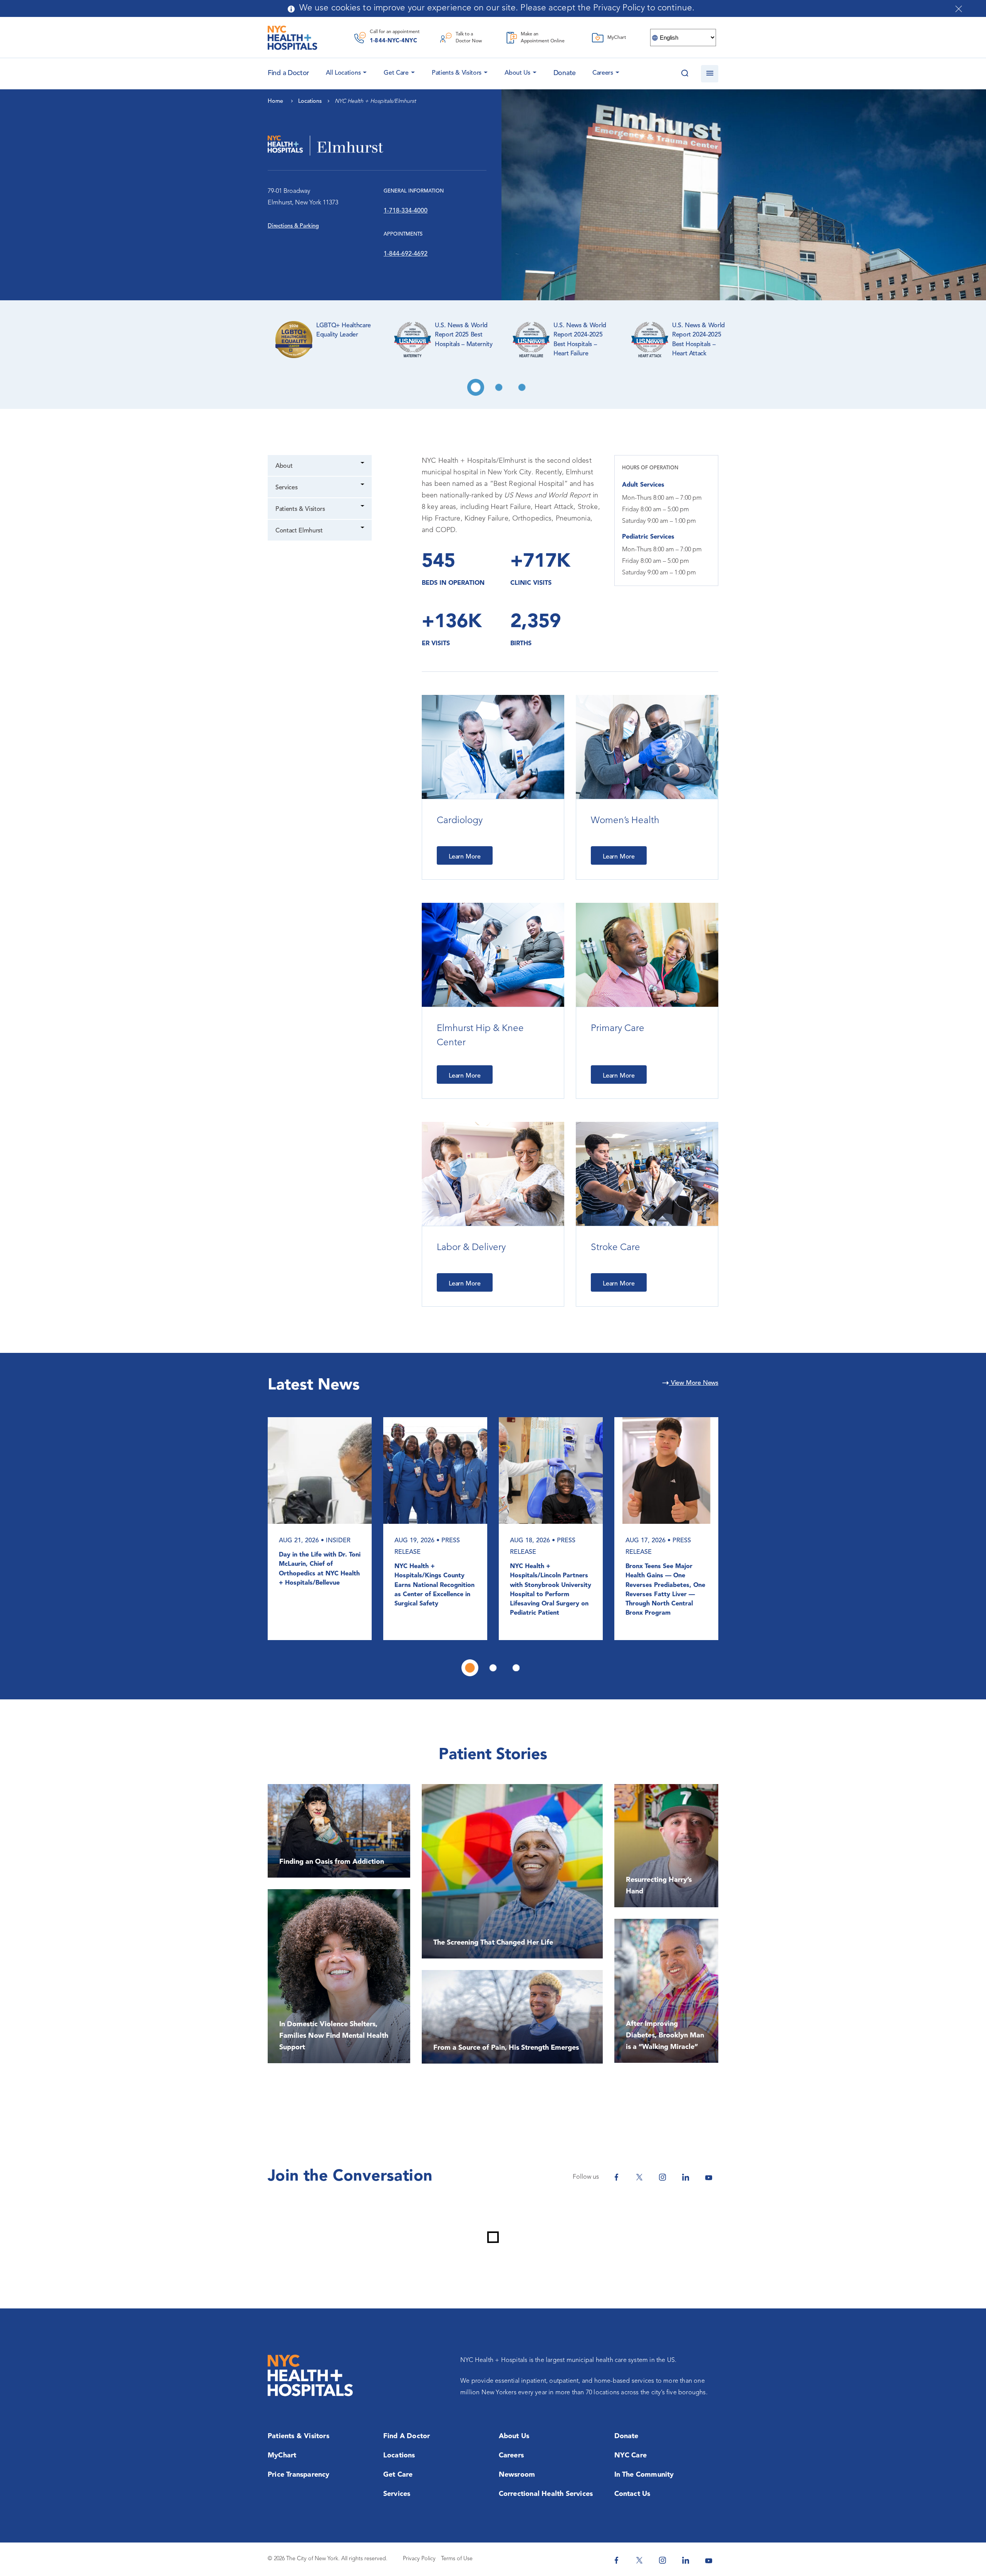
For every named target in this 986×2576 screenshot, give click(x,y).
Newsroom (517, 2475)
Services (286, 488)
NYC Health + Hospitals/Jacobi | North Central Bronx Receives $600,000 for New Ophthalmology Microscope (551, 1585)
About (284, 466)
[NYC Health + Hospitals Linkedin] (686, 2177)
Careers (603, 73)
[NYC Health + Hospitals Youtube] (709, 2177)
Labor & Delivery (471, 1248)
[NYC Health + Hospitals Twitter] (639, 2177)
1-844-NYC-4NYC (393, 41)
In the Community (644, 2475)
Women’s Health (625, 821)
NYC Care (631, 2455)
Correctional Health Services (546, 2494)
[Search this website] (685, 74)
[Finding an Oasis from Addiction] (339, 1831)
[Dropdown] (363, 464)
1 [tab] (476, 387)
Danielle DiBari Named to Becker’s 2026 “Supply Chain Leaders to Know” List (432, 1581)
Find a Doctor (407, 2436)
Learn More (465, 857)
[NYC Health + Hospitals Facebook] (616, 2177)
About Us (517, 73)
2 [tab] (499, 387)
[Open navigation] (710, 74)
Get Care (396, 73)
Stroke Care (615, 1248)
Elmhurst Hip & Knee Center (480, 1036)
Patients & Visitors (457, 73)
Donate (565, 73)
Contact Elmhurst (299, 531)
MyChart (282, 2455)
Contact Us (632, 2494)
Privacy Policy (419, 2559)
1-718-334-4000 (406, 211)
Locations (399, 2455)
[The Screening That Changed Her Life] (512, 1871)
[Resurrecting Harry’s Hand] (666, 1846)
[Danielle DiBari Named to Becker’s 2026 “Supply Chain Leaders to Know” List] (435, 1470)
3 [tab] (522, 387)
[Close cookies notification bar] (959, 9)
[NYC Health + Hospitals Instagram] (662, 2177)
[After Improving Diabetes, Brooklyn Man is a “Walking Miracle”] (666, 1991)
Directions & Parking (293, 226)
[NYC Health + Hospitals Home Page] (293, 38)
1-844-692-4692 (406, 254)
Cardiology (460, 821)
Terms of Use (457, 2559)
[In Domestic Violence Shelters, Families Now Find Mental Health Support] (339, 1976)
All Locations (343, 73)
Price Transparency (299, 2475)
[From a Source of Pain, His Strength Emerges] (512, 2017)
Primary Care (618, 1029)
